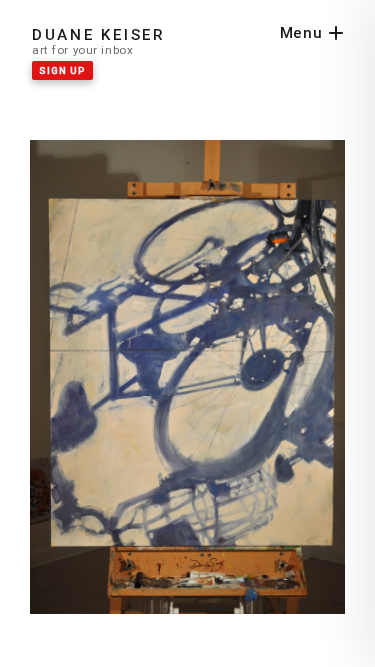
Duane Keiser (99, 35)
